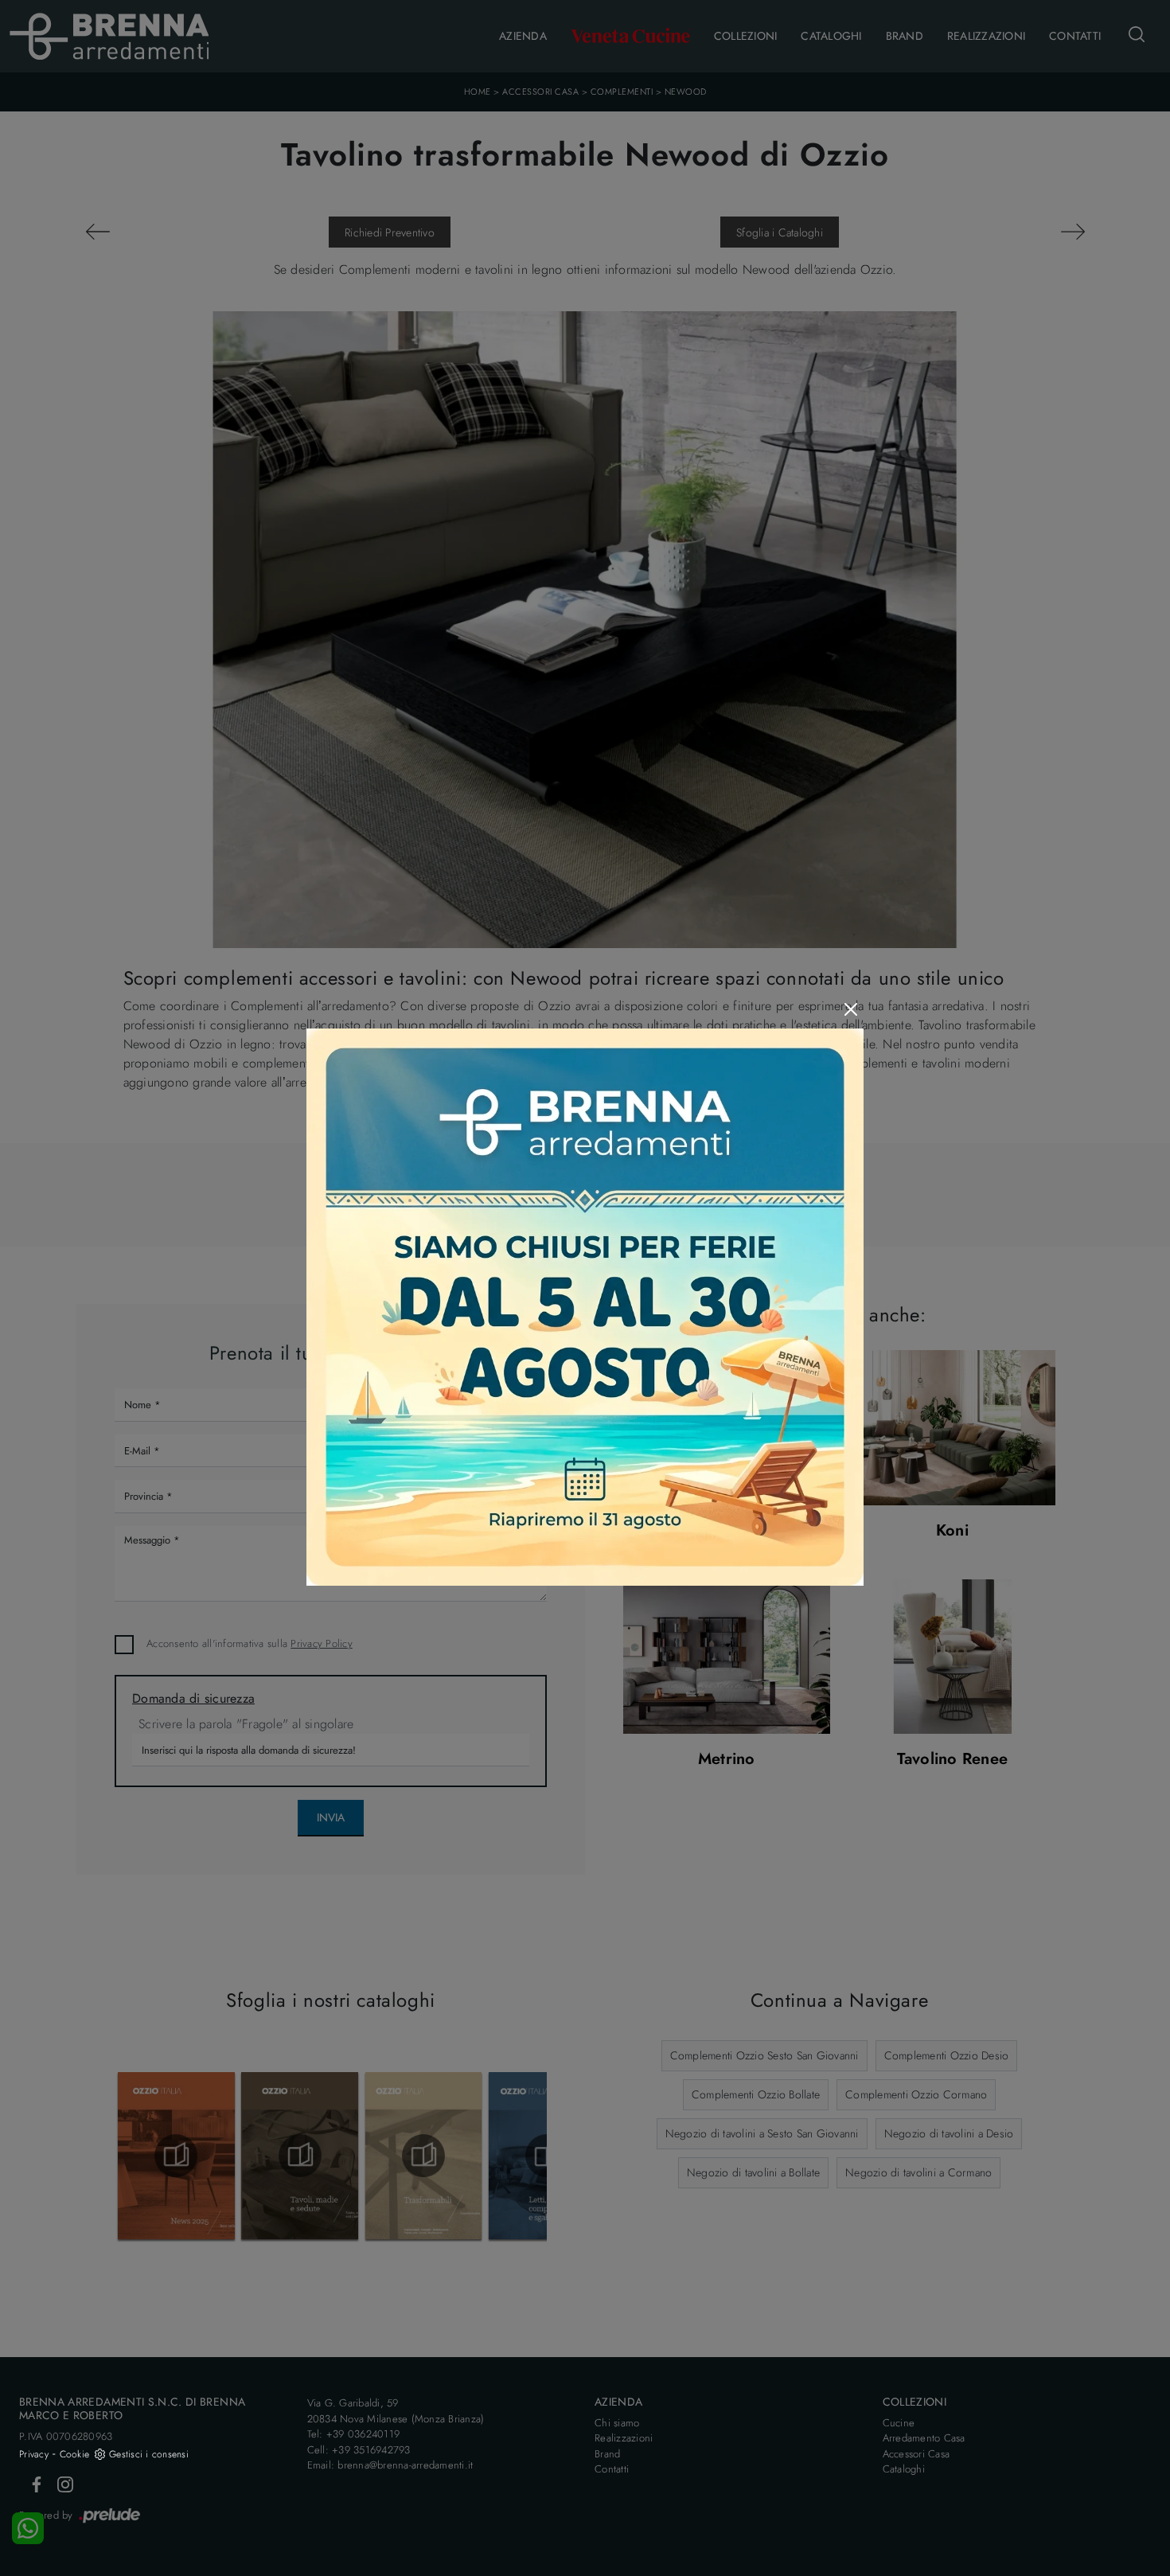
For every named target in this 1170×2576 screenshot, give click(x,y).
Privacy (34, 2454)
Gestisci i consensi (149, 2454)
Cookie (75, 2454)
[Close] (851, 1009)
